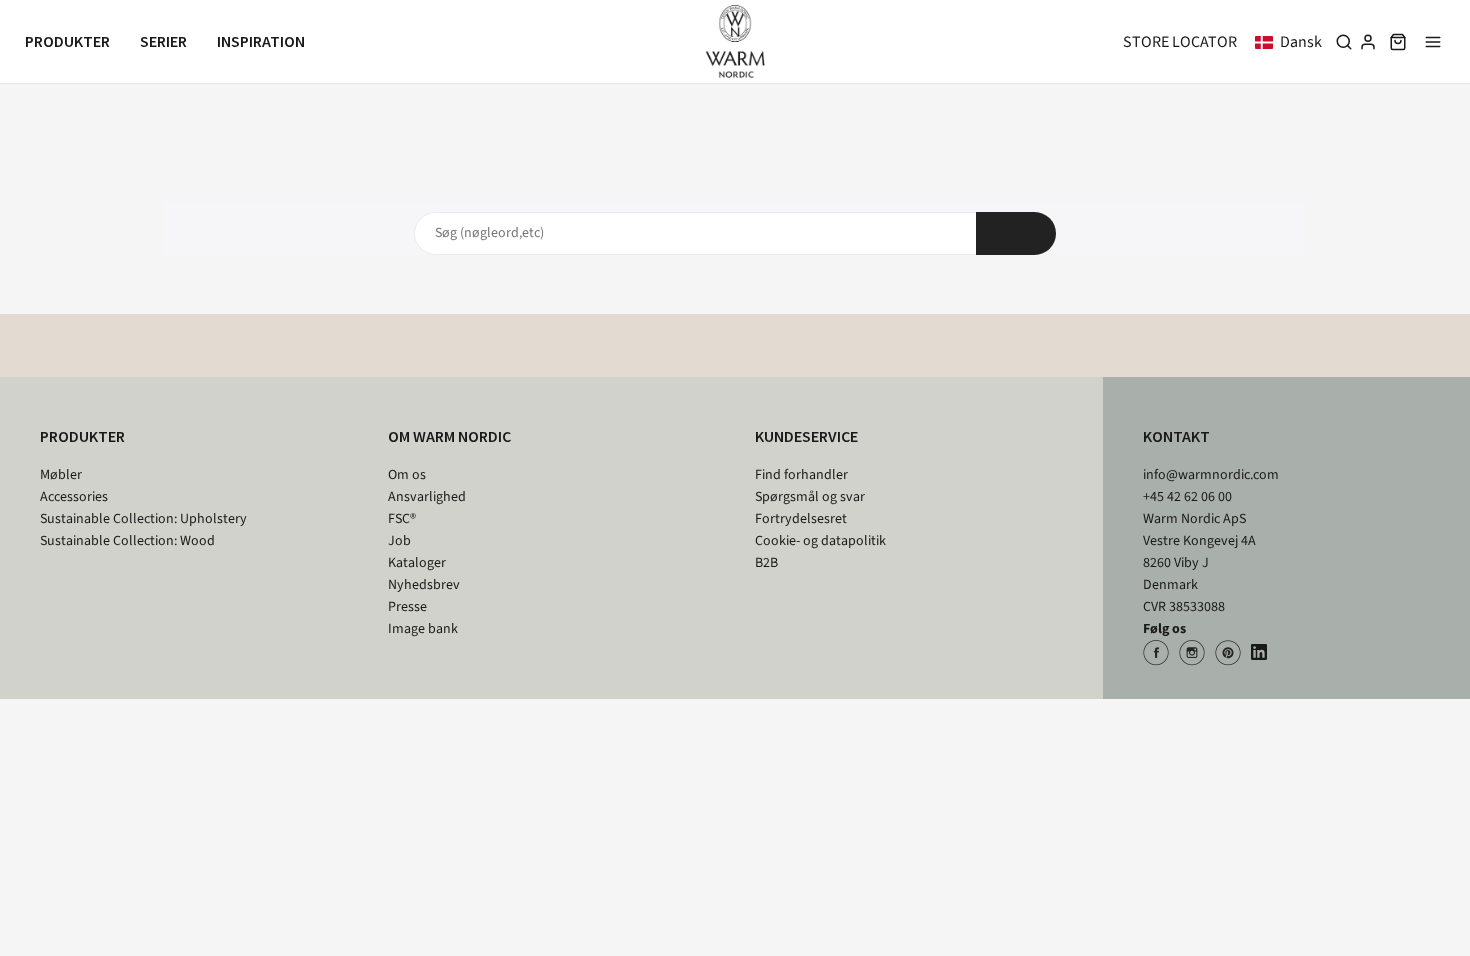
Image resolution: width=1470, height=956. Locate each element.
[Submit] (1016, 233)
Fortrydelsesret (801, 519)
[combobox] (735, 233)
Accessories (74, 497)
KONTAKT (1176, 436)
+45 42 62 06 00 (1187, 497)
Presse (407, 607)
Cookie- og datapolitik (820, 541)
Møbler (61, 475)
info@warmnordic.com (1211, 475)
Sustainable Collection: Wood (127, 541)
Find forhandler (801, 475)
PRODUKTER (82, 436)
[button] (1292, 42)
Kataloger (417, 563)
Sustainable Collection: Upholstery (143, 519)
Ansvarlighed (427, 497)
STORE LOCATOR (1180, 42)
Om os (407, 475)
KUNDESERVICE (806, 436)
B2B (766, 563)
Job (399, 541)
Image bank (423, 629)
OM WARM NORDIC (449, 436)
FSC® (402, 519)
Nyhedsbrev (424, 585)
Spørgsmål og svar (810, 497)
